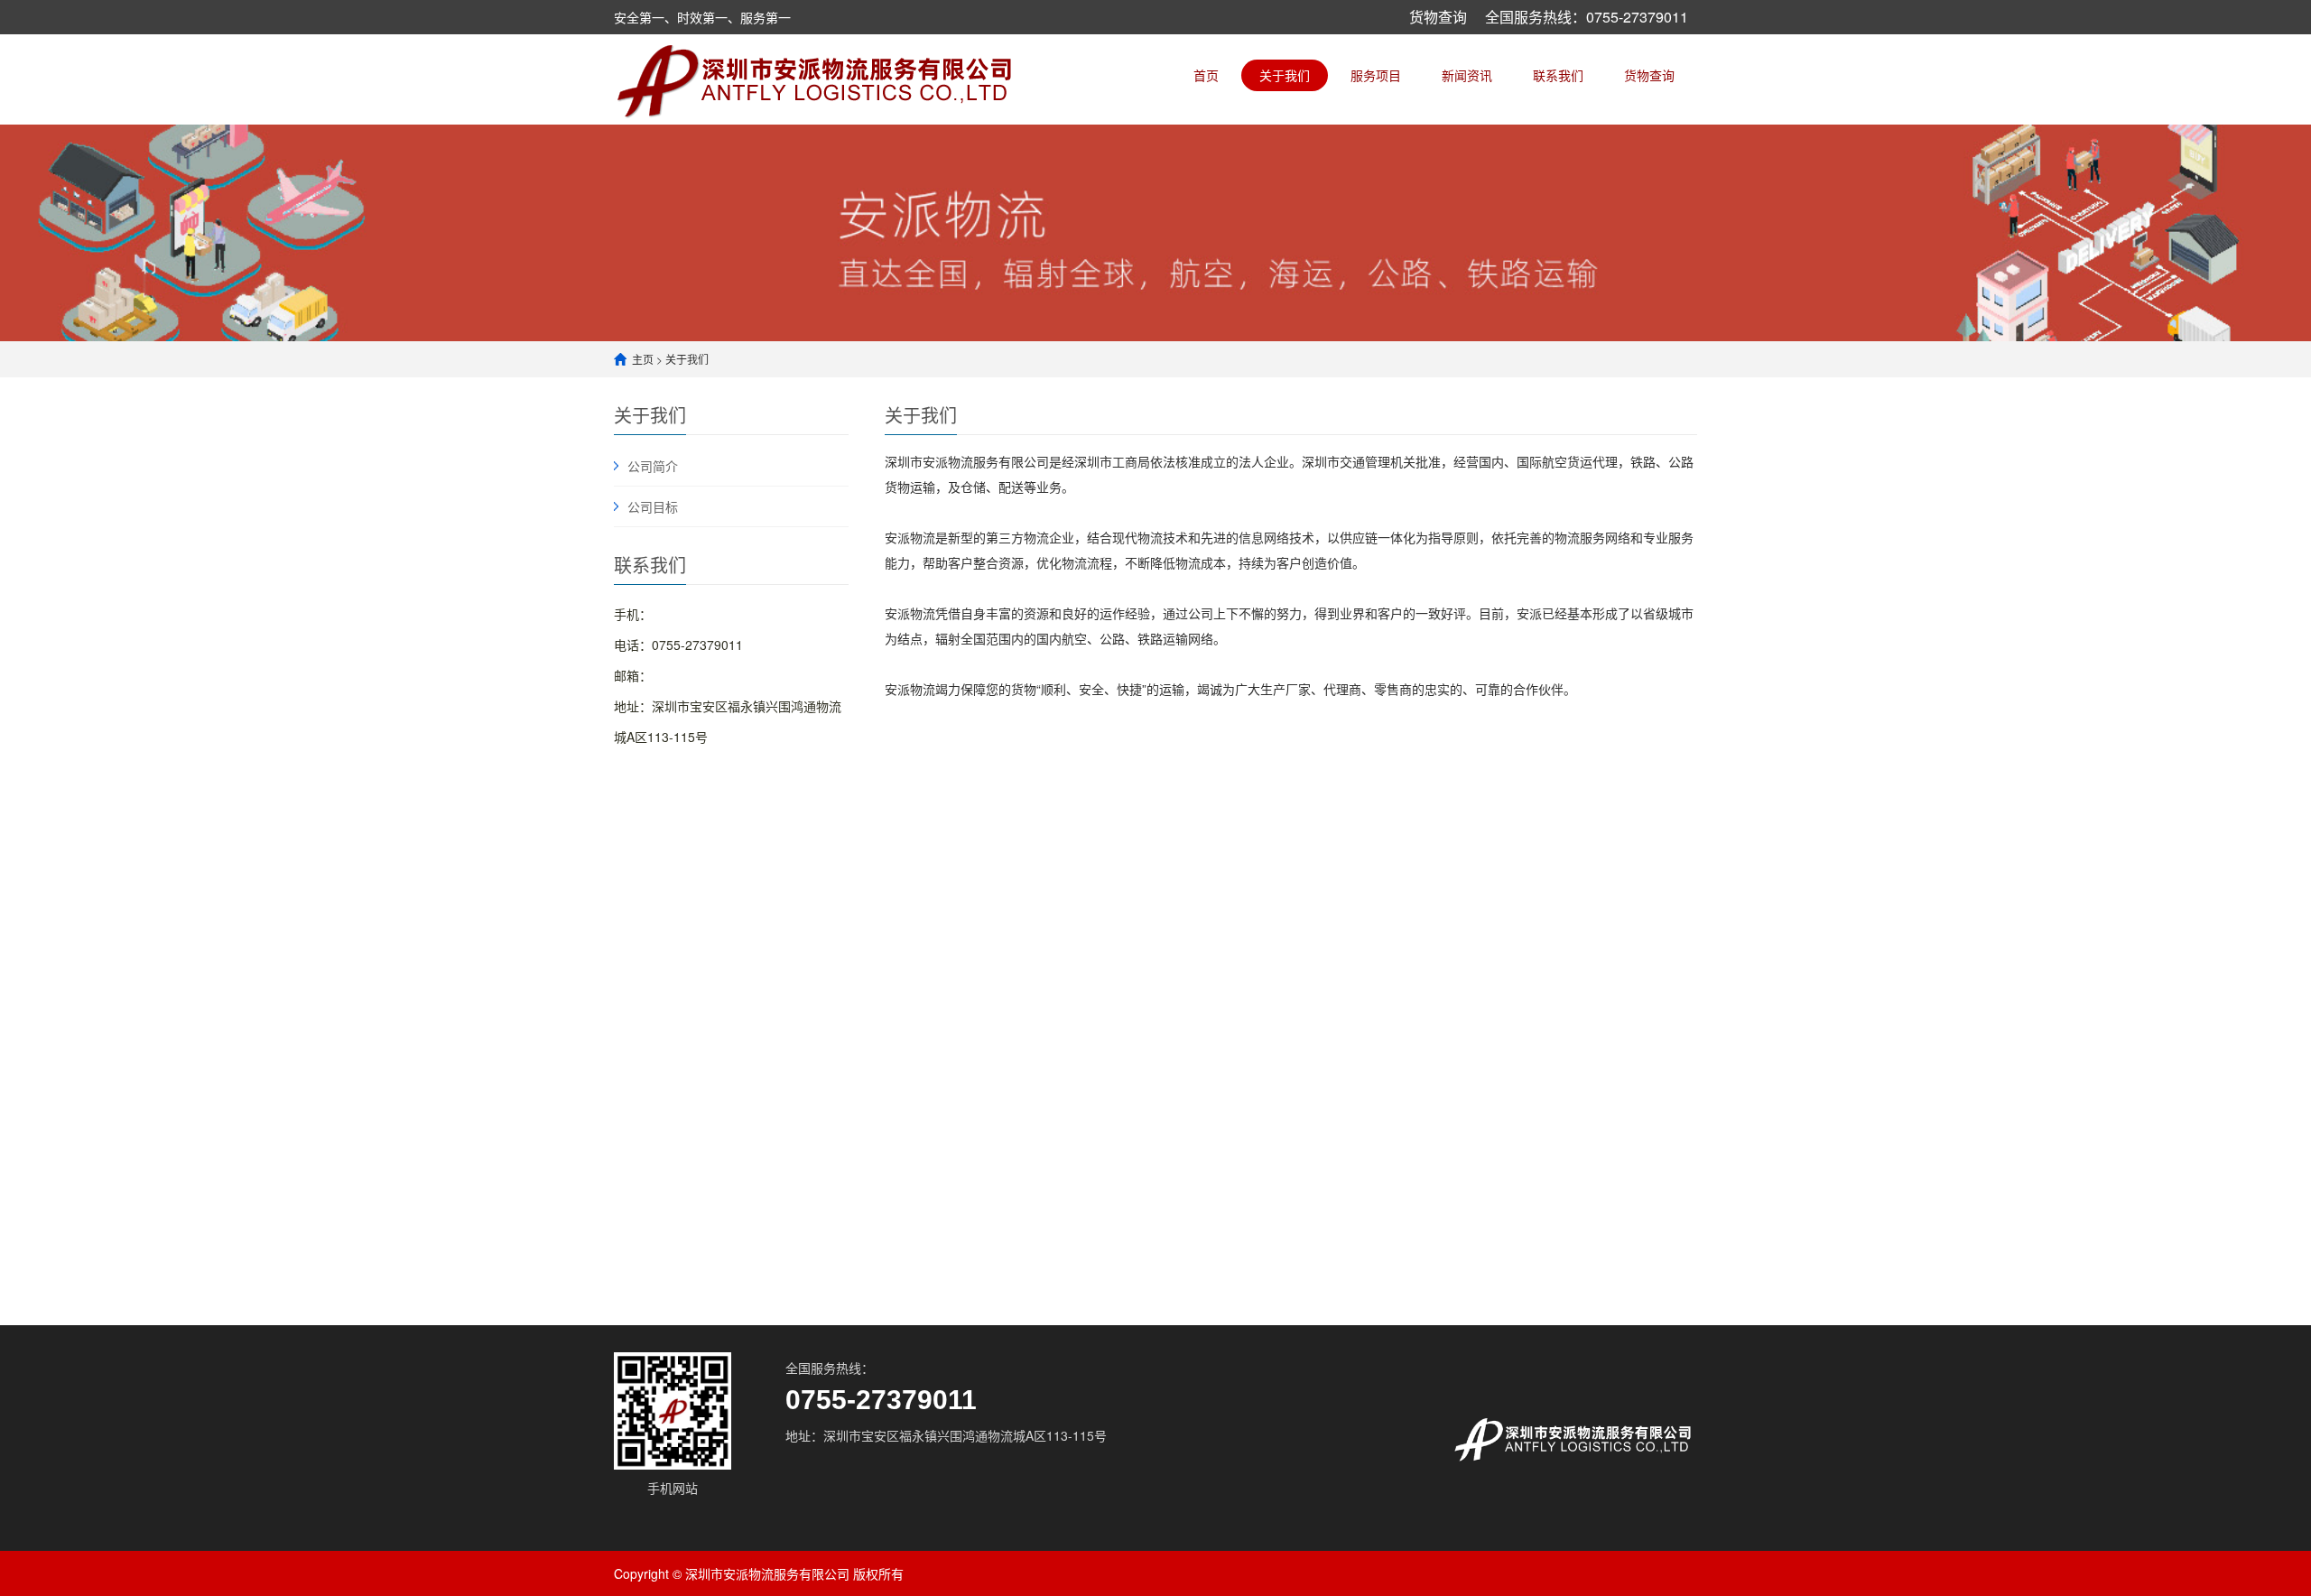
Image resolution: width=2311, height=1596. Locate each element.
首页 (1206, 75)
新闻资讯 (1467, 75)
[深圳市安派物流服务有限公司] (818, 79)
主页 (643, 359)
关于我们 (1285, 75)
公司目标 (653, 506)
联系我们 (1558, 75)
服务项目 (1376, 75)
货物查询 (1438, 17)
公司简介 (653, 466)
